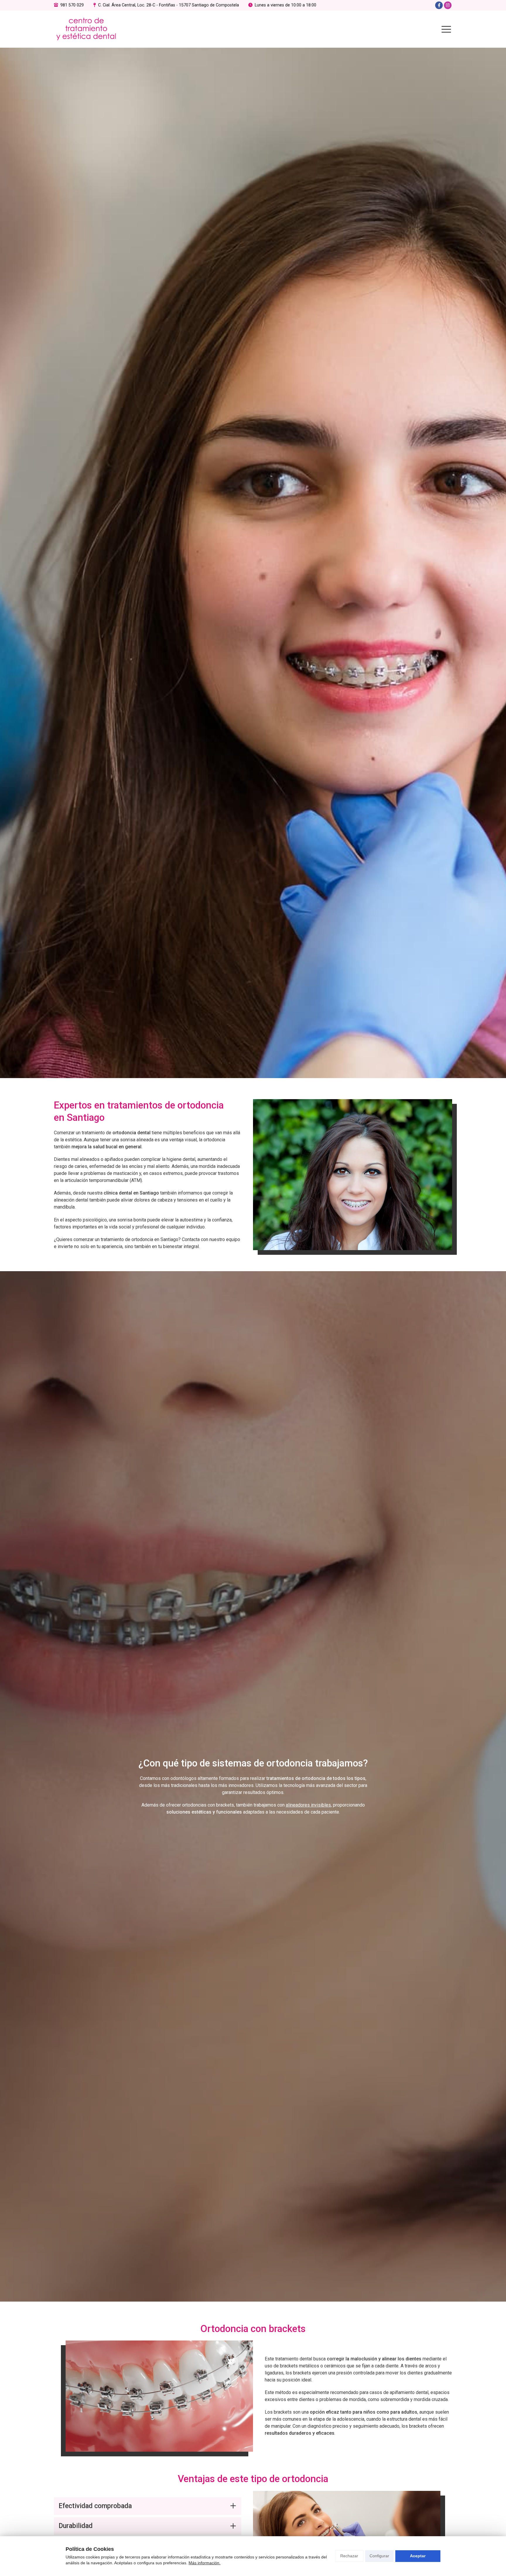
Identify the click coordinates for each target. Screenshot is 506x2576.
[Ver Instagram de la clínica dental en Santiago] (448, 5)
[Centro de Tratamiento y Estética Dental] (86, 29)
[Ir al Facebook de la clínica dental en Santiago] (439, 5)
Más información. (205, 2563)
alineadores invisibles (308, 1805)
